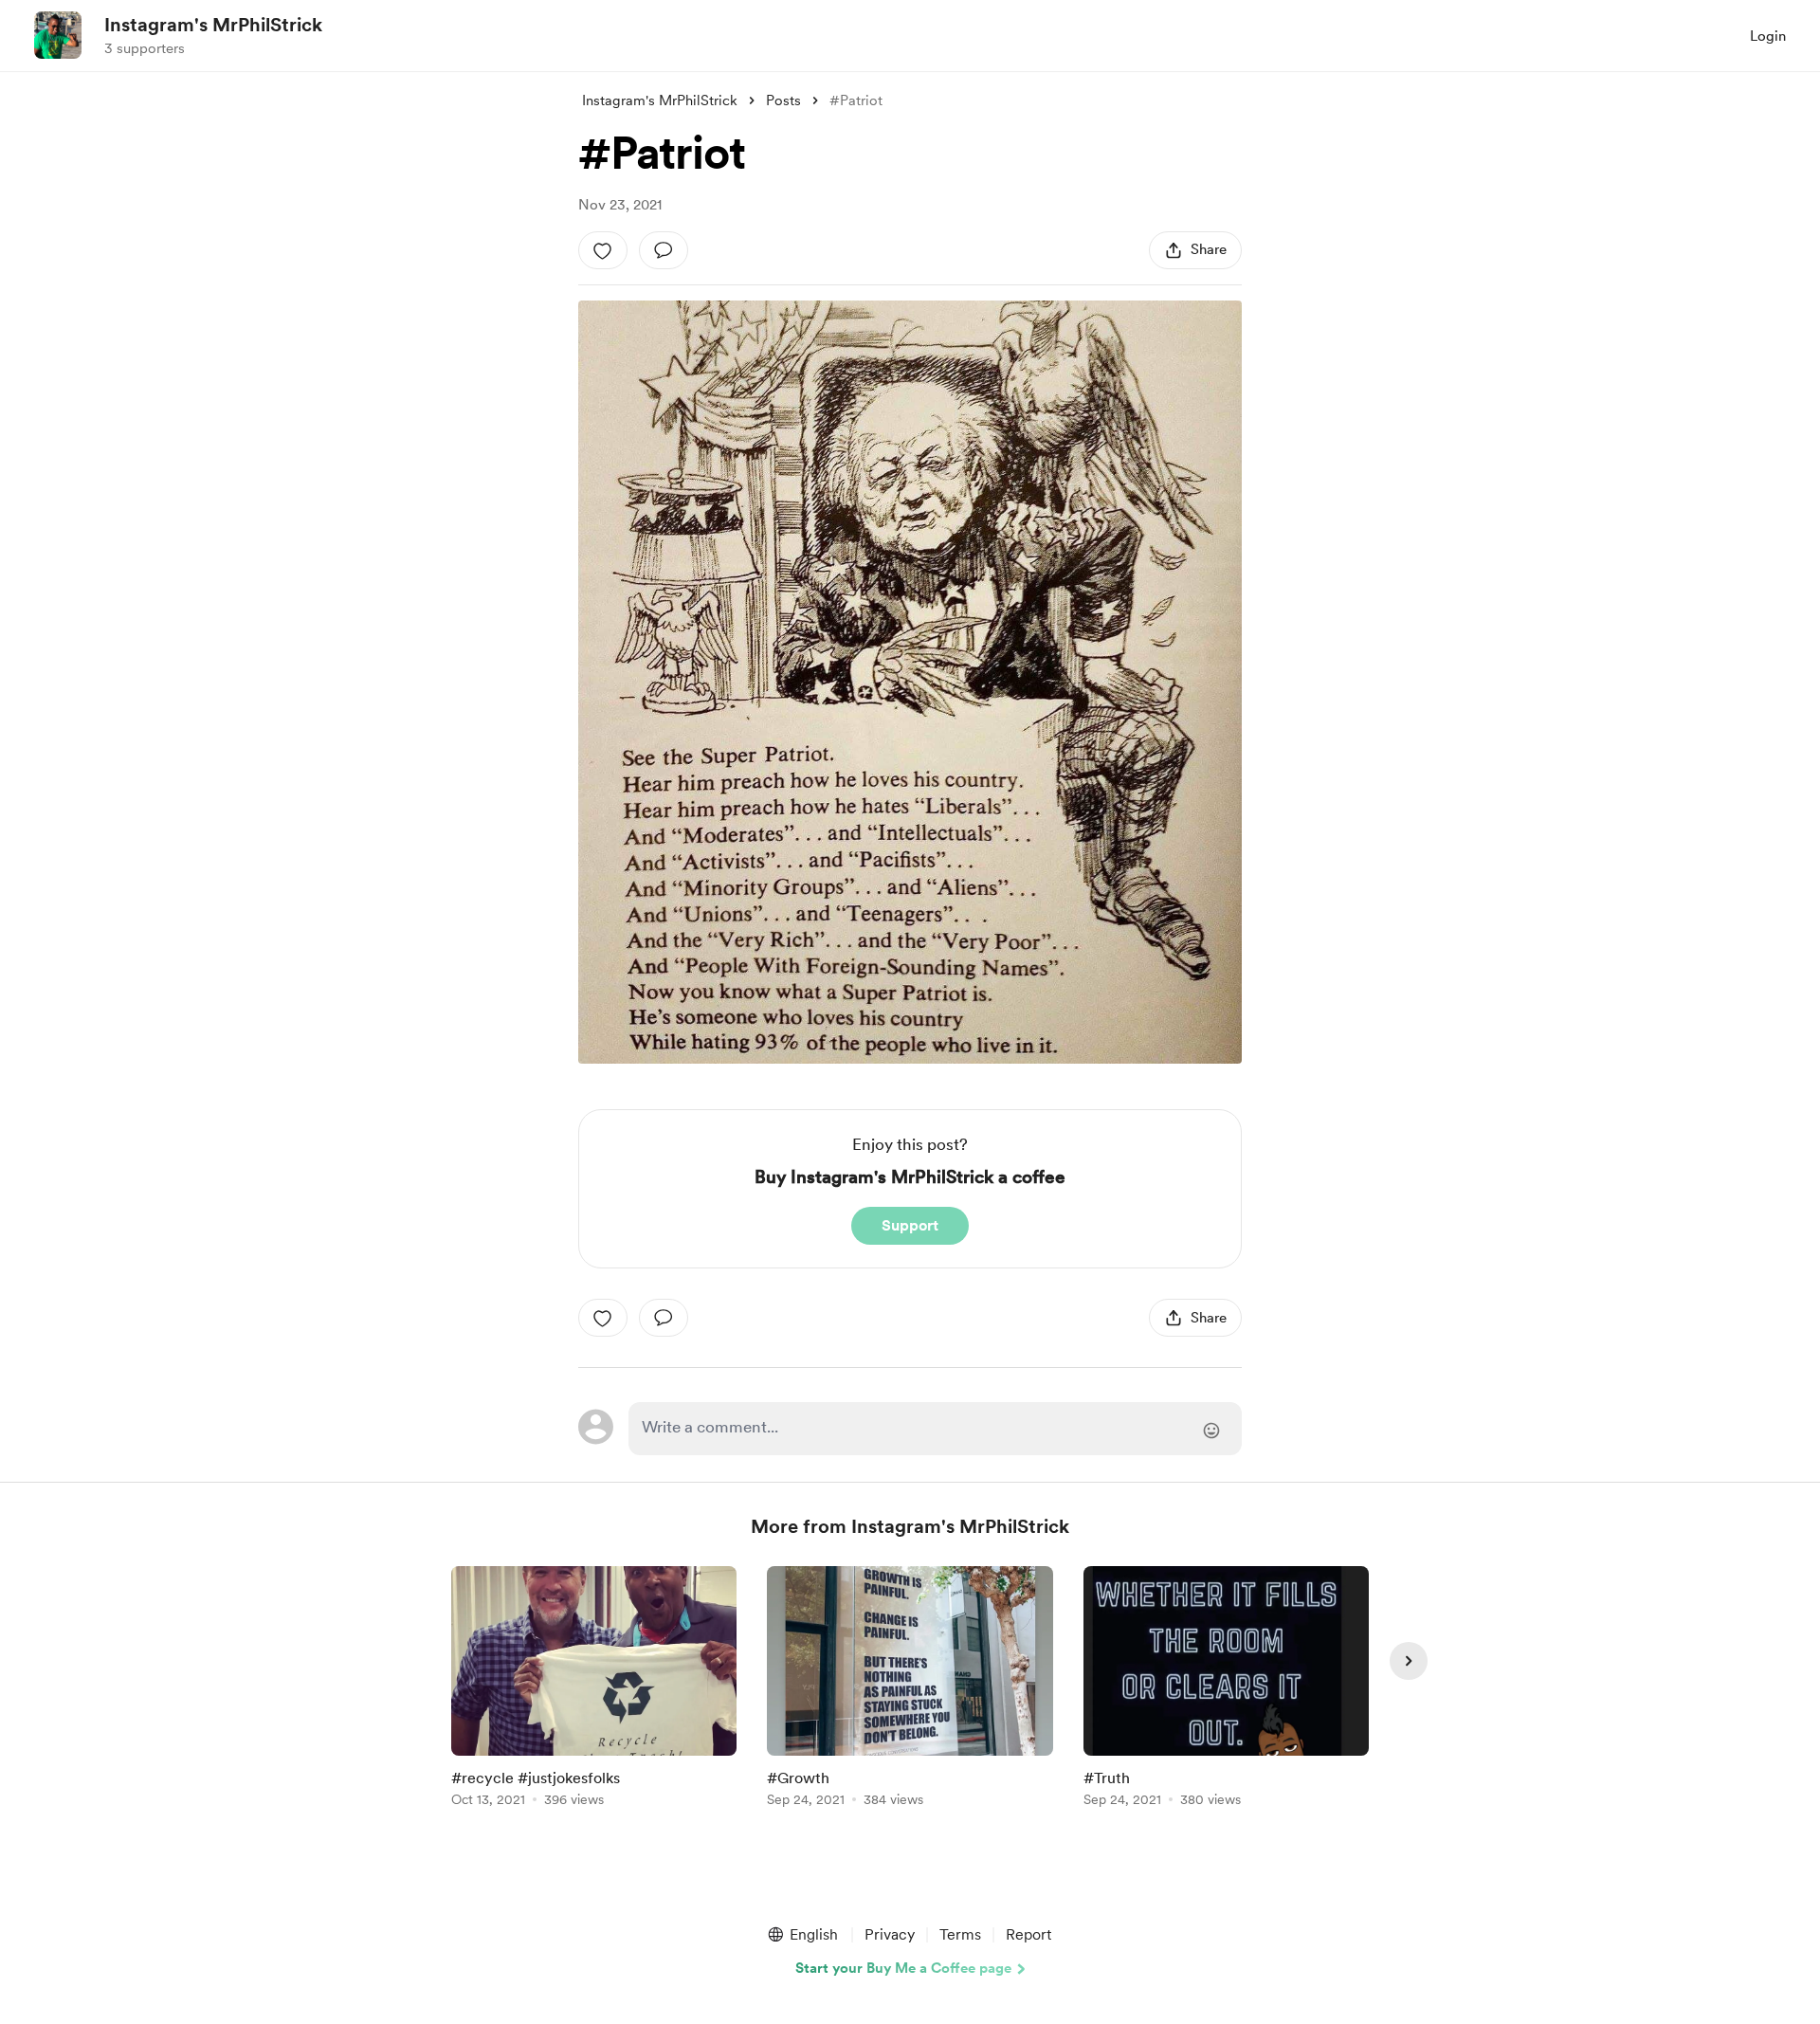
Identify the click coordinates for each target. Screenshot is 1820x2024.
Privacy (890, 1934)
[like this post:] (603, 250)
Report (1028, 1934)
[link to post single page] (594, 1690)
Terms (960, 1934)
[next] (1409, 1661)
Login (1768, 36)
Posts (783, 100)
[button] (802, 1935)
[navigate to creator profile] (58, 35)
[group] (594, 1690)
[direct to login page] (935, 1429)
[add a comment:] (664, 250)
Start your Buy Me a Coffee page (903, 1968)
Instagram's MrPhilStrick (213, 25)
